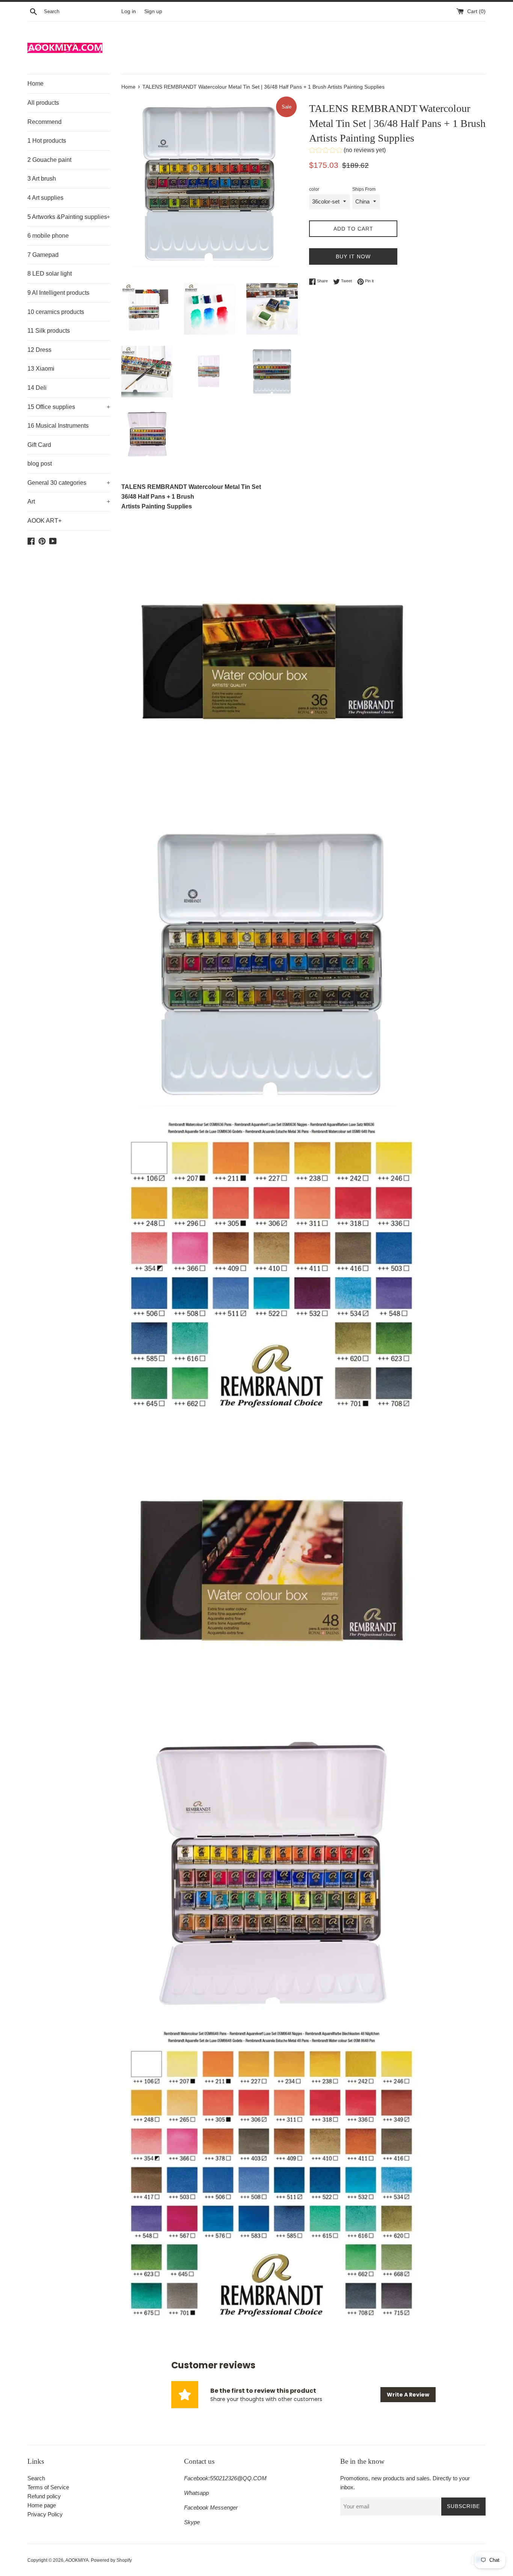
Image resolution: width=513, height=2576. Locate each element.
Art (69, 501)
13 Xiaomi (41, 369)
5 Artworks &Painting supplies (69, 217)
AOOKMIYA (77, 2560)
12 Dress (39, 350)
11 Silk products (49, 331)
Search (36, 2478)
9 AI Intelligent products (58, 293)
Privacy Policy (45, 2514)
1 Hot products (47, 141)
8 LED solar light (50, 274)
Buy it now (353, 256)
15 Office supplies (69, 407)
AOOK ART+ (45, 521)
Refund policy (44, 2496)
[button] (347, 151)
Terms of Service (48, 2487)
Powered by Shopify (111, 2560)
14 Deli (37, 388)
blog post (40, 464)
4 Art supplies (45, 198)
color (314, 189)
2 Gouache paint (49, 160)
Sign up (153, 11)
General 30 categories (69, 483)
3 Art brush (42, 179)
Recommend (45, 122)
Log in (129, 11)
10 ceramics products (56, 312)
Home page (42, 2505)
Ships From (364, 189)
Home (35, 84)
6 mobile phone (48, 236)
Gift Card (39, 445)
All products (43, 103)
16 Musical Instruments (58, 426)
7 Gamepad (43, 255)
